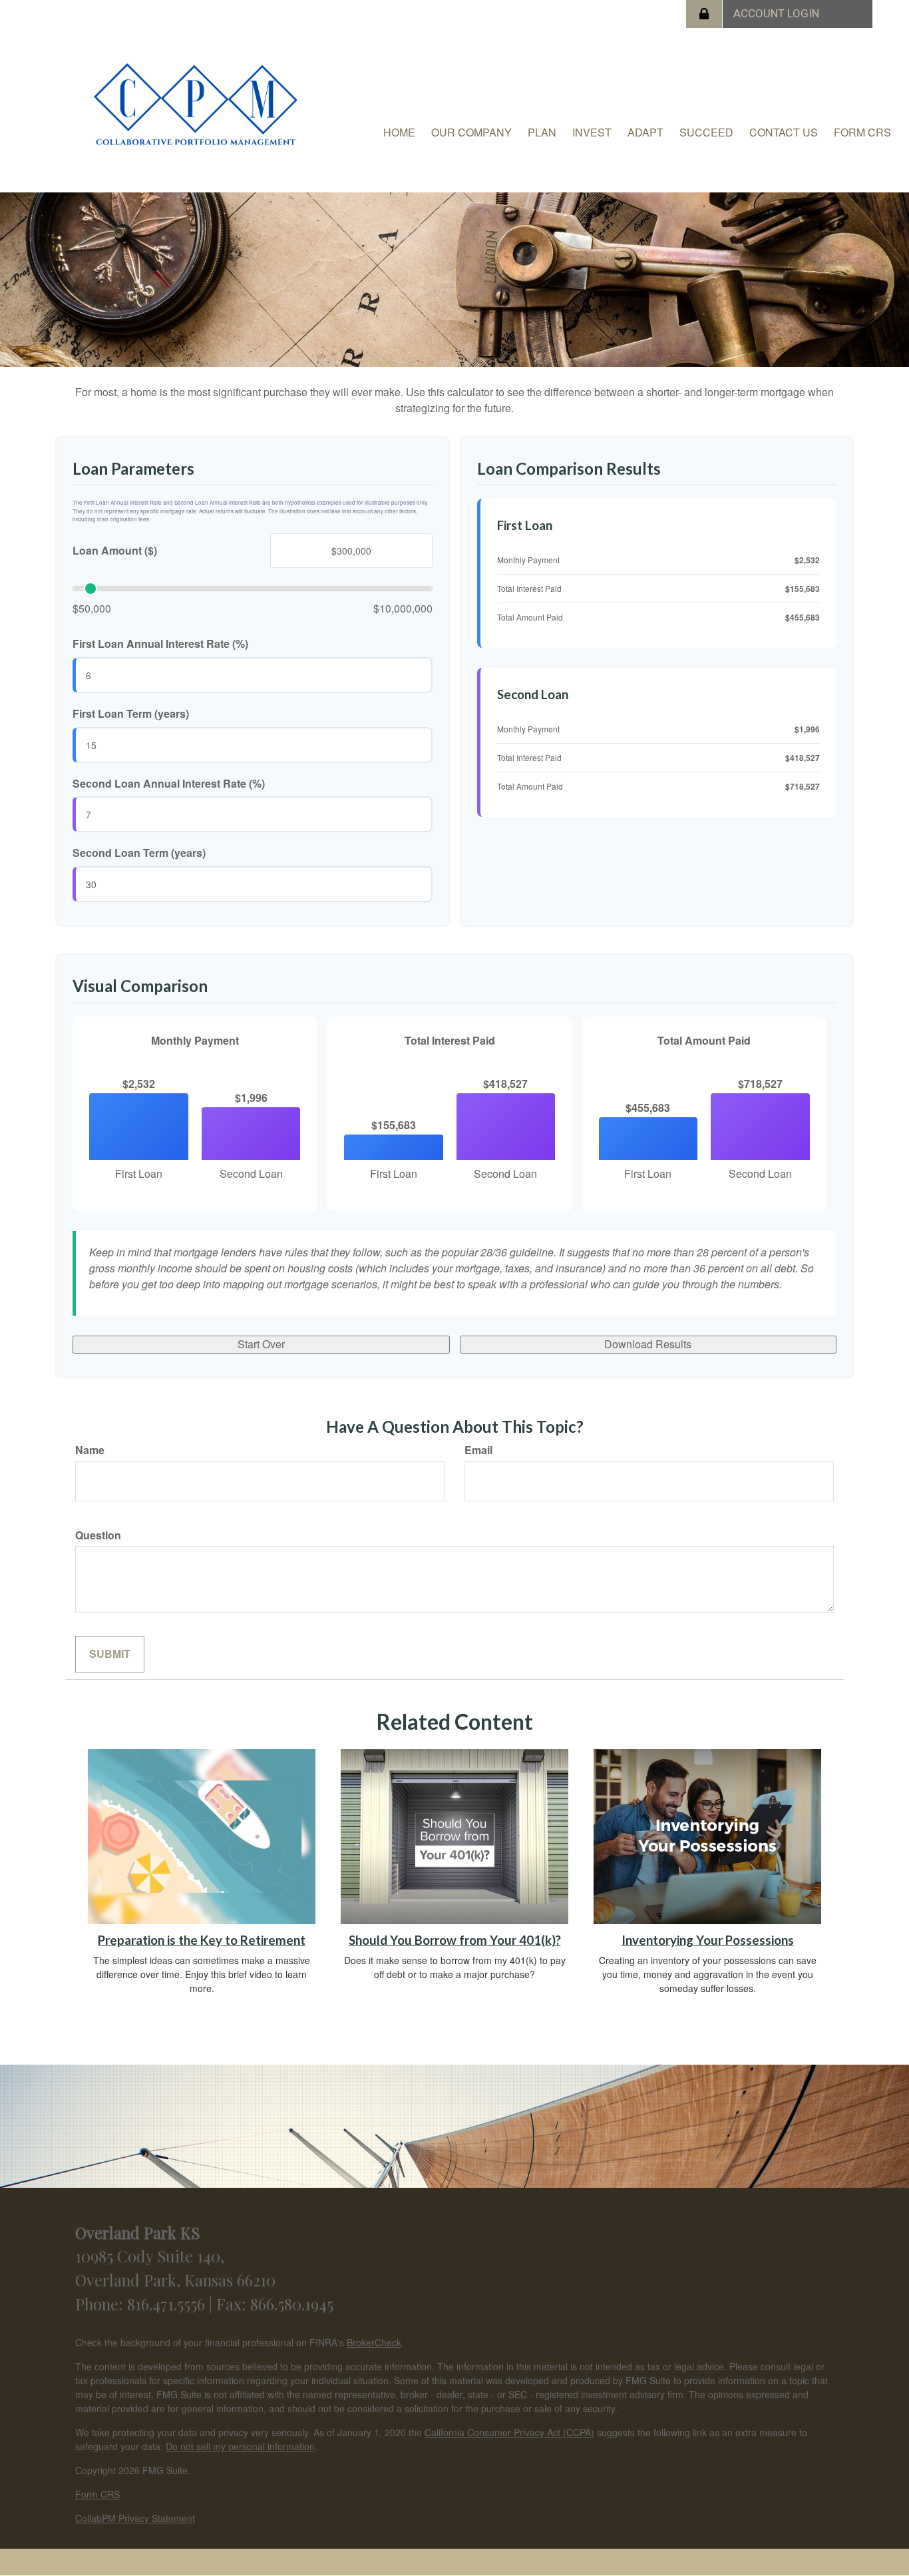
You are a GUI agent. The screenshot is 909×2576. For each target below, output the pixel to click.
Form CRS (97, 2494)
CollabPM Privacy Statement (135, 2518)
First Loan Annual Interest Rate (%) (160, 644)
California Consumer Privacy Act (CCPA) (509, 2432)
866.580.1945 (292, 2304)
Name (90, 1450)
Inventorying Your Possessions (708, 1940)
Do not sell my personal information (240, 2446)
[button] (471, 132)
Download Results (648, 1344)
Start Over (261, 1344)
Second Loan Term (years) (139, 853)
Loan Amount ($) (115, 551)
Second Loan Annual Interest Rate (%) (169, 784)
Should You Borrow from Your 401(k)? (455, 1940)
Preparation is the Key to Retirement (202, 1940)
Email (478, 1450)
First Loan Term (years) (131, 714)
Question (98, 1535)
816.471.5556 (168, 2304)
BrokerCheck (374, 2342)
